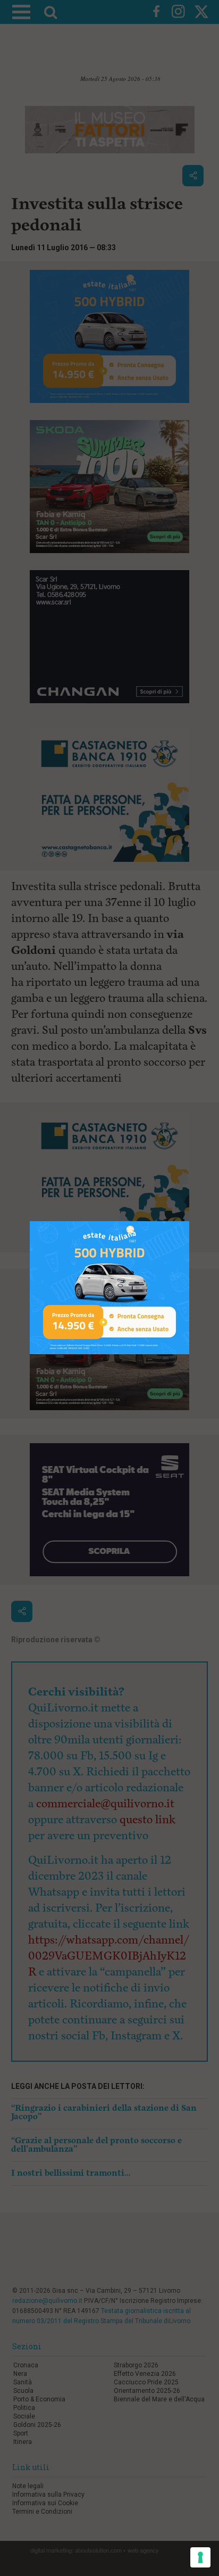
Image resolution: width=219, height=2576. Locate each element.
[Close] (189, 1221)
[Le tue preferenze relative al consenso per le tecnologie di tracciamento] (200, 2557)
